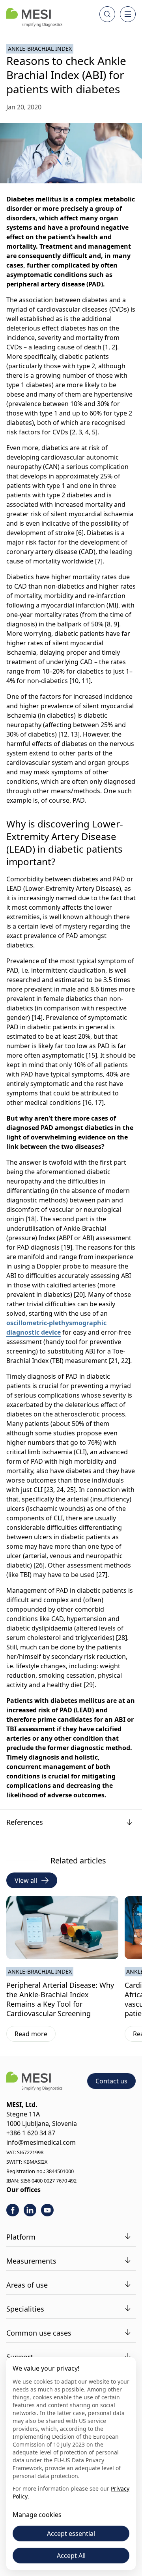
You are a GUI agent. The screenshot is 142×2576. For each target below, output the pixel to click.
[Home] (34, 17)
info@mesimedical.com (41, 2142)
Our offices (23, 2190)
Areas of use (27, 2285)
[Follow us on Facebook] (13, 2210)
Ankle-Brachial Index (40, 49)
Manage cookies (37, 2515)
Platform (21, 2237)
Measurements (31, 2261)
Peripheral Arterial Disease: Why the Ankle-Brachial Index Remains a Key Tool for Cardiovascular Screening (60, 1999)
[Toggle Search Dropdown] (107, 14)
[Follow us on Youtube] (47, 2210)
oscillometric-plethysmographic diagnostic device (56, 1328)
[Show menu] (128, 14)
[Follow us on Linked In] (30, 2210)
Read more (35, 2035)
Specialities (25, 2309)
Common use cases (39, 2333)
